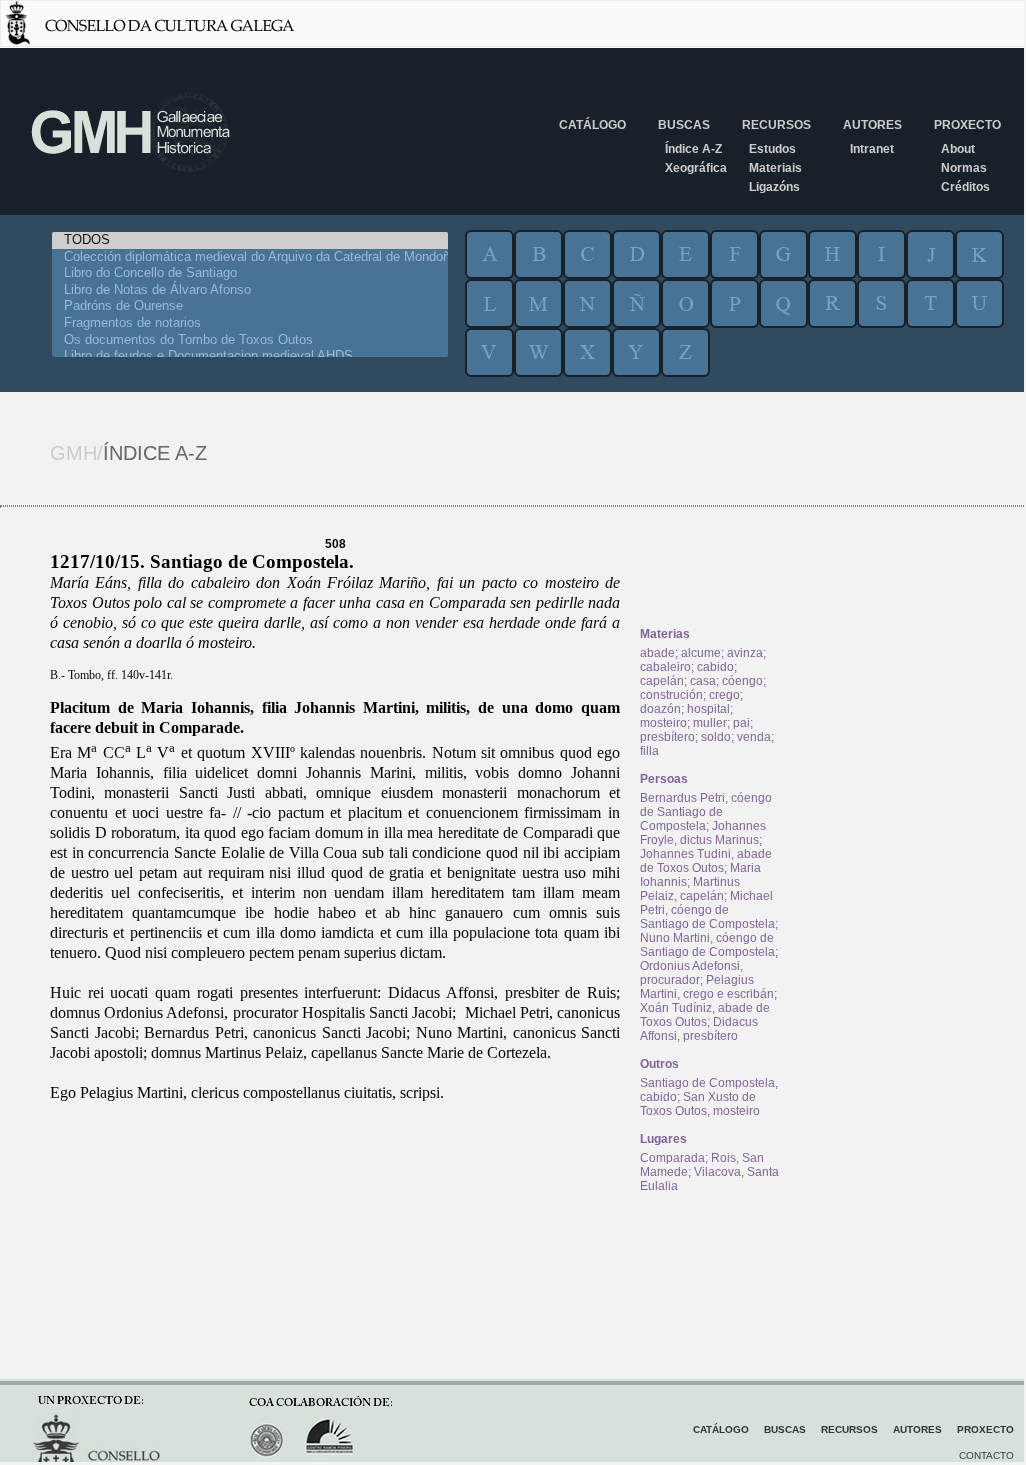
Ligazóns (774, 187)
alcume (701, 653)
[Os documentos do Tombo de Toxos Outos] (250, 340)
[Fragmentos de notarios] (250, 323)
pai (741, 723)
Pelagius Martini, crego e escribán (707, 987)
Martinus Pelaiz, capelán (690, 889)
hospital (708, 709)
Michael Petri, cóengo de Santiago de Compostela (707, 910)
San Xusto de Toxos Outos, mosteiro (700, 1104)
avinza (745, 653)
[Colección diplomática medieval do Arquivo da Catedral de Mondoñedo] (250, 257)
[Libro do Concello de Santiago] (250, 273)
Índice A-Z (693, 149)
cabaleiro (665, 667)
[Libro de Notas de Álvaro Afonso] (250, 290)
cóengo (742, 681)
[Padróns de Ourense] (250, 306)
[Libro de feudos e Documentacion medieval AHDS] (250, 356)
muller (710, 723)
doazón (660, 709)
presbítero (667, 737)
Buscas (684, 125)
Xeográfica (696, 168)
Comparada (672, 1158)
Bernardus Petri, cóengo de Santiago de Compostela (706, 812)
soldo (716, 737)
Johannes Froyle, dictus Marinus (703, 833)
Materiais (775, 168)
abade (657, 653)
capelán (662, 681)
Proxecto (967, 125)
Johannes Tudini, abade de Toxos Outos (706, 861)
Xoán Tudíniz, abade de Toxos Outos (705, 1015)
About (958, 149)
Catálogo (592, 125)
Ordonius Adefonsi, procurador (691, 973)
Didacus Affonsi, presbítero (699, 1029)
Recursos (776, 125)
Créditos (965, 187)
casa (703, 681)
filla (649, 751)
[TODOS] (250, 240)
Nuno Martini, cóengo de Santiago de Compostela (707, 945)
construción (671, 695)
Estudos (772, 149)
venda (754, 737)
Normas (964, 168)
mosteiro (663, 723)
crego (724, 695)
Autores (872, 125)
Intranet (872, 149)
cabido (715, 667)
